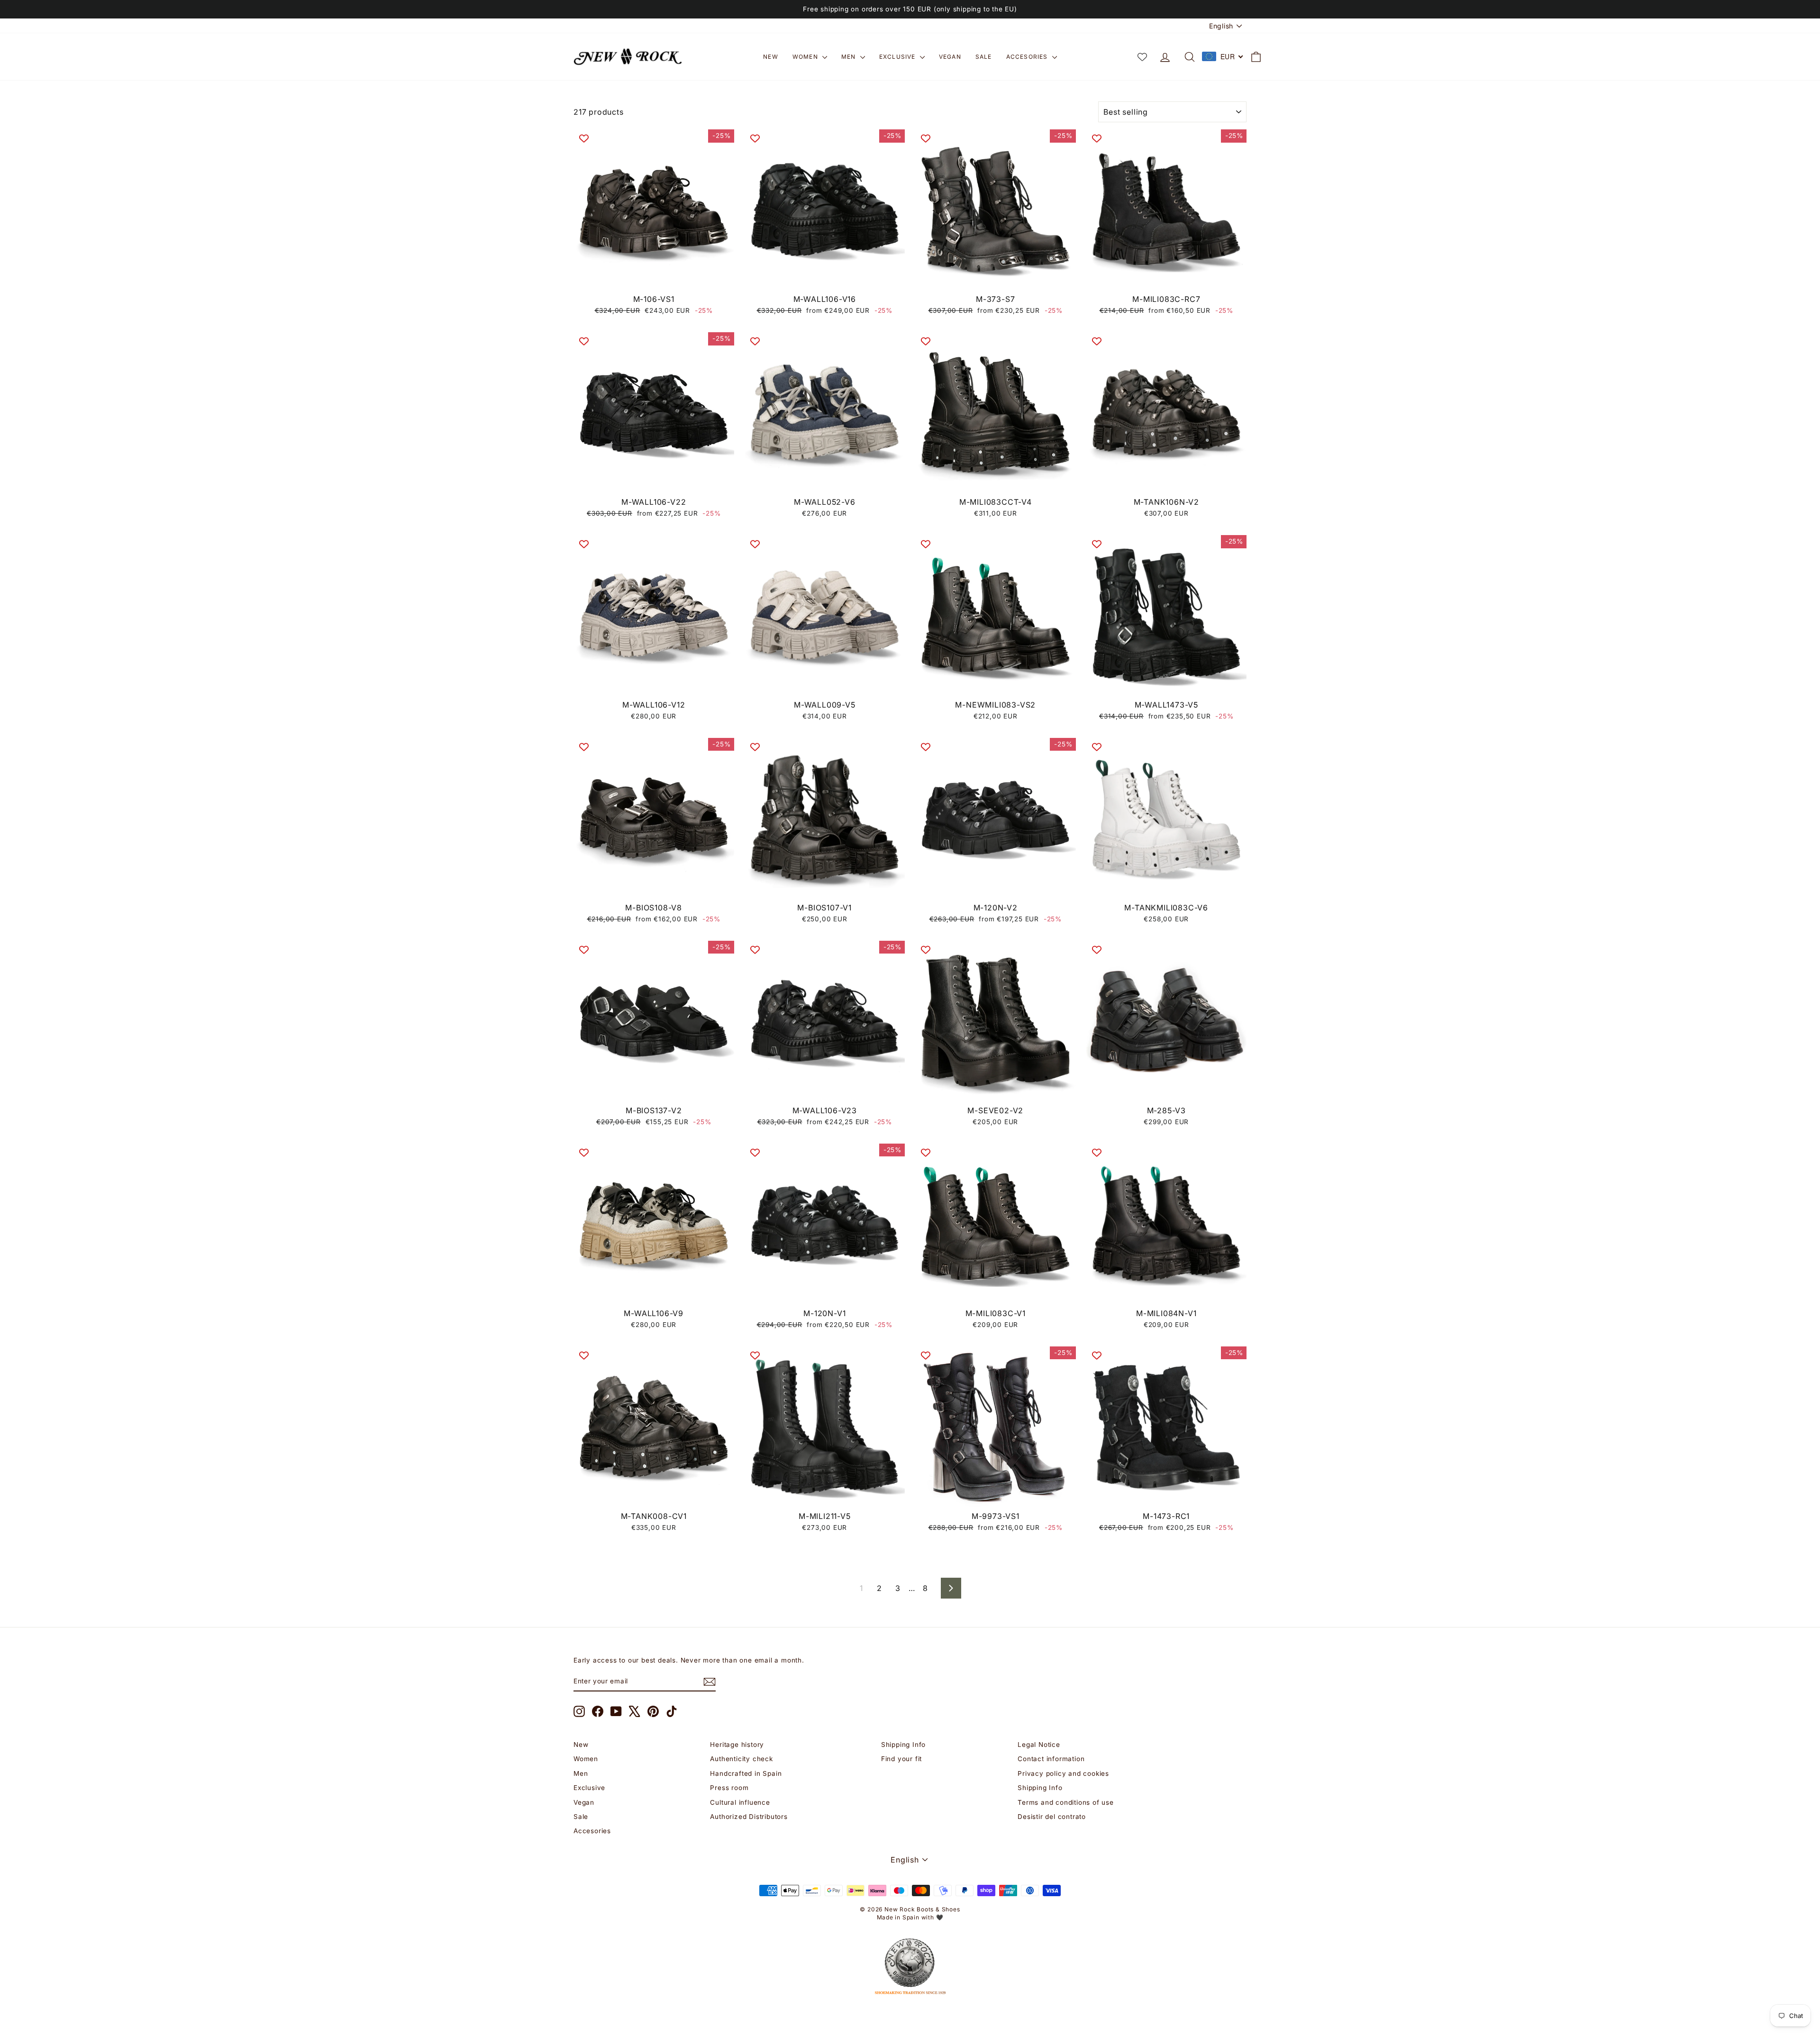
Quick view (654, 279)
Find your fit (901, 1759)
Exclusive (898, 57)
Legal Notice (1039, 1745)
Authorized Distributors (749, 1817)
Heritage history (737, 1745)
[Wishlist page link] (1142, 57)
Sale (984, 57)
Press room (729, 1788)
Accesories (1028, 57)
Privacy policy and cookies (1063, 1773)
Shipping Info (903, 1745)
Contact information (1051, 1759)
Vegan (950, 57)
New (771, 57)
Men (850, 57)
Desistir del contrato (1052, 1817)
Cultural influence (740, 1802)
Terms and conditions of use (1066, 1802)
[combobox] (1223, 56)
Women (806, 57)
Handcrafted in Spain (746, 1773)
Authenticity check (741, 1759)
